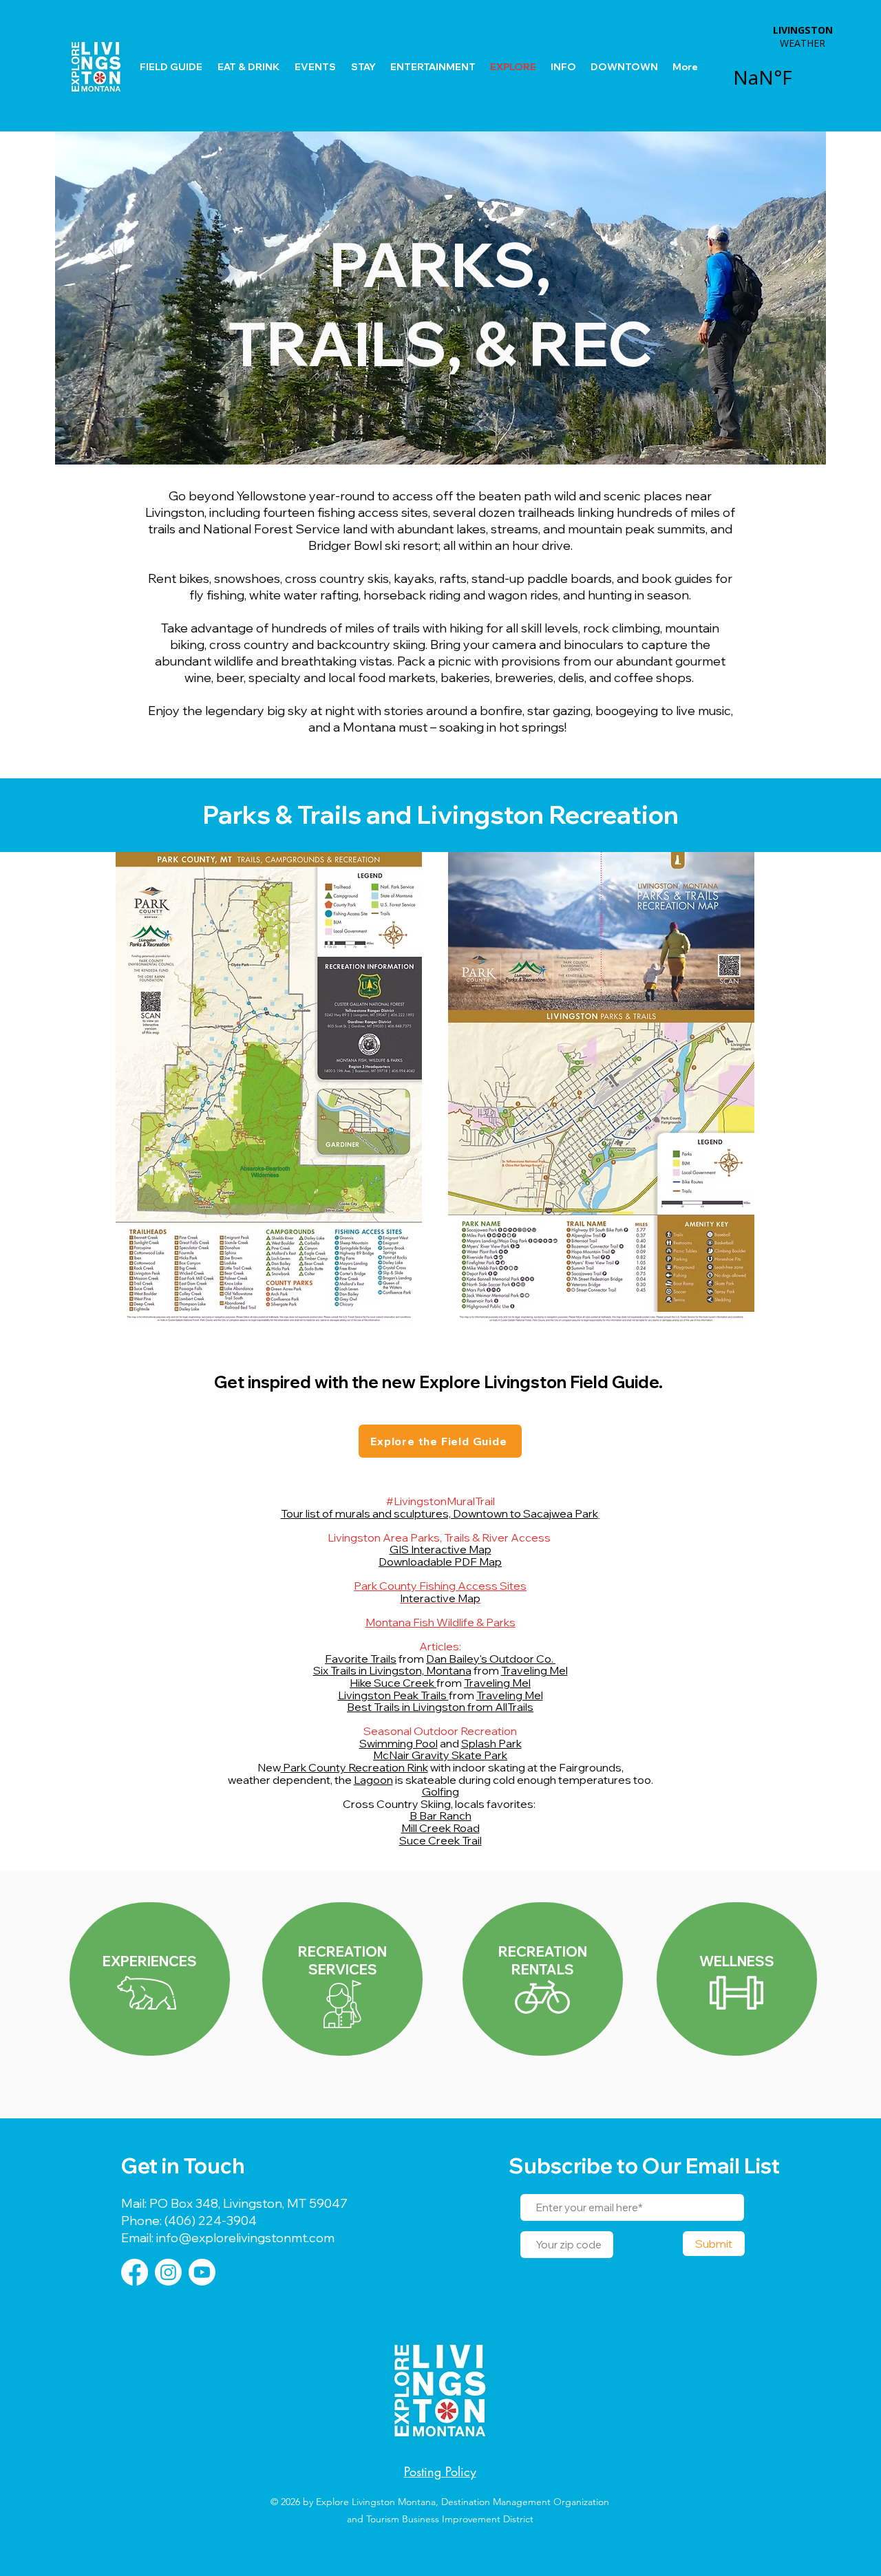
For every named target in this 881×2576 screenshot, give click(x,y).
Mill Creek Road (440, 1828)
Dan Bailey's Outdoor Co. (491, 1659)
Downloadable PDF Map (440, 1562)
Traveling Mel (534, 1670)
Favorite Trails (361, 1659)
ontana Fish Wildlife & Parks (445, 1622)
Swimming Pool (399, 1743)
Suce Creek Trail (440, 1840)
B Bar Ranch (440, 1816)
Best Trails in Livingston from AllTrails (440, 1707)
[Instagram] (168, 2272)
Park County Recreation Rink (354, 1767)
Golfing (440, 1791)
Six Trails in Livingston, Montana (392, 1670)
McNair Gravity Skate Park (440, 1755)
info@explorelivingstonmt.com (244, 2238)
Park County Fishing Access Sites (440, 1586)
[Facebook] (135, 2272)
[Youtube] (202, 2272)
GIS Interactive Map (440, 1549)
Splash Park (491, 1743)
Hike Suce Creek (393, 1683)
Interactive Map (440, 1598)
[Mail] (342, 1979)
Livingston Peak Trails (393, 1695)
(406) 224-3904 (209, 2221)
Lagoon (373, 1780)
